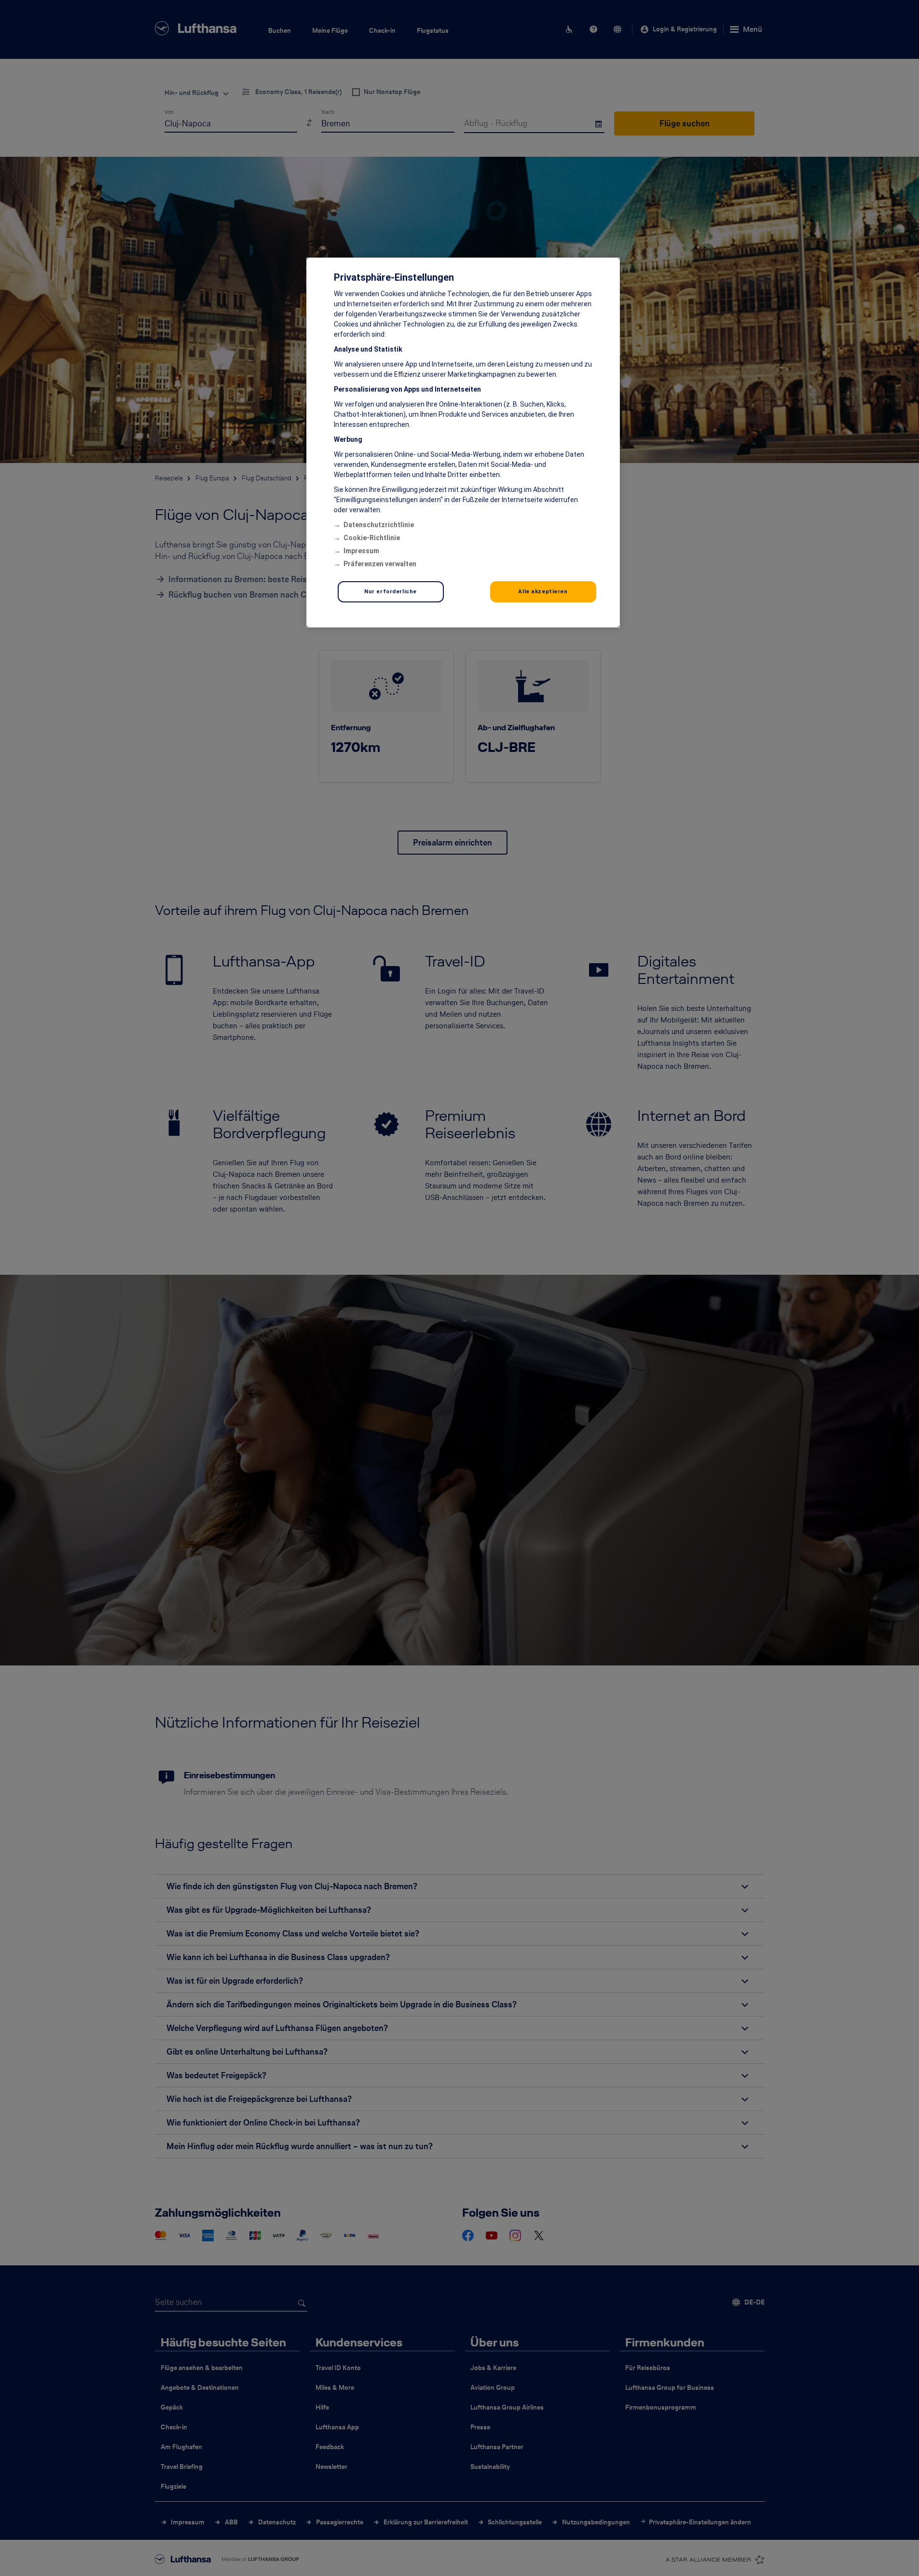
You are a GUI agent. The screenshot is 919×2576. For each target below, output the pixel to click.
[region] (463, 443)
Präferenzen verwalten (380, 564)
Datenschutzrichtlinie (379, 525)
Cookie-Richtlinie (372, 538)
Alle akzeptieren (543, 591)
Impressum (361, 551)
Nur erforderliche (391, 591)
